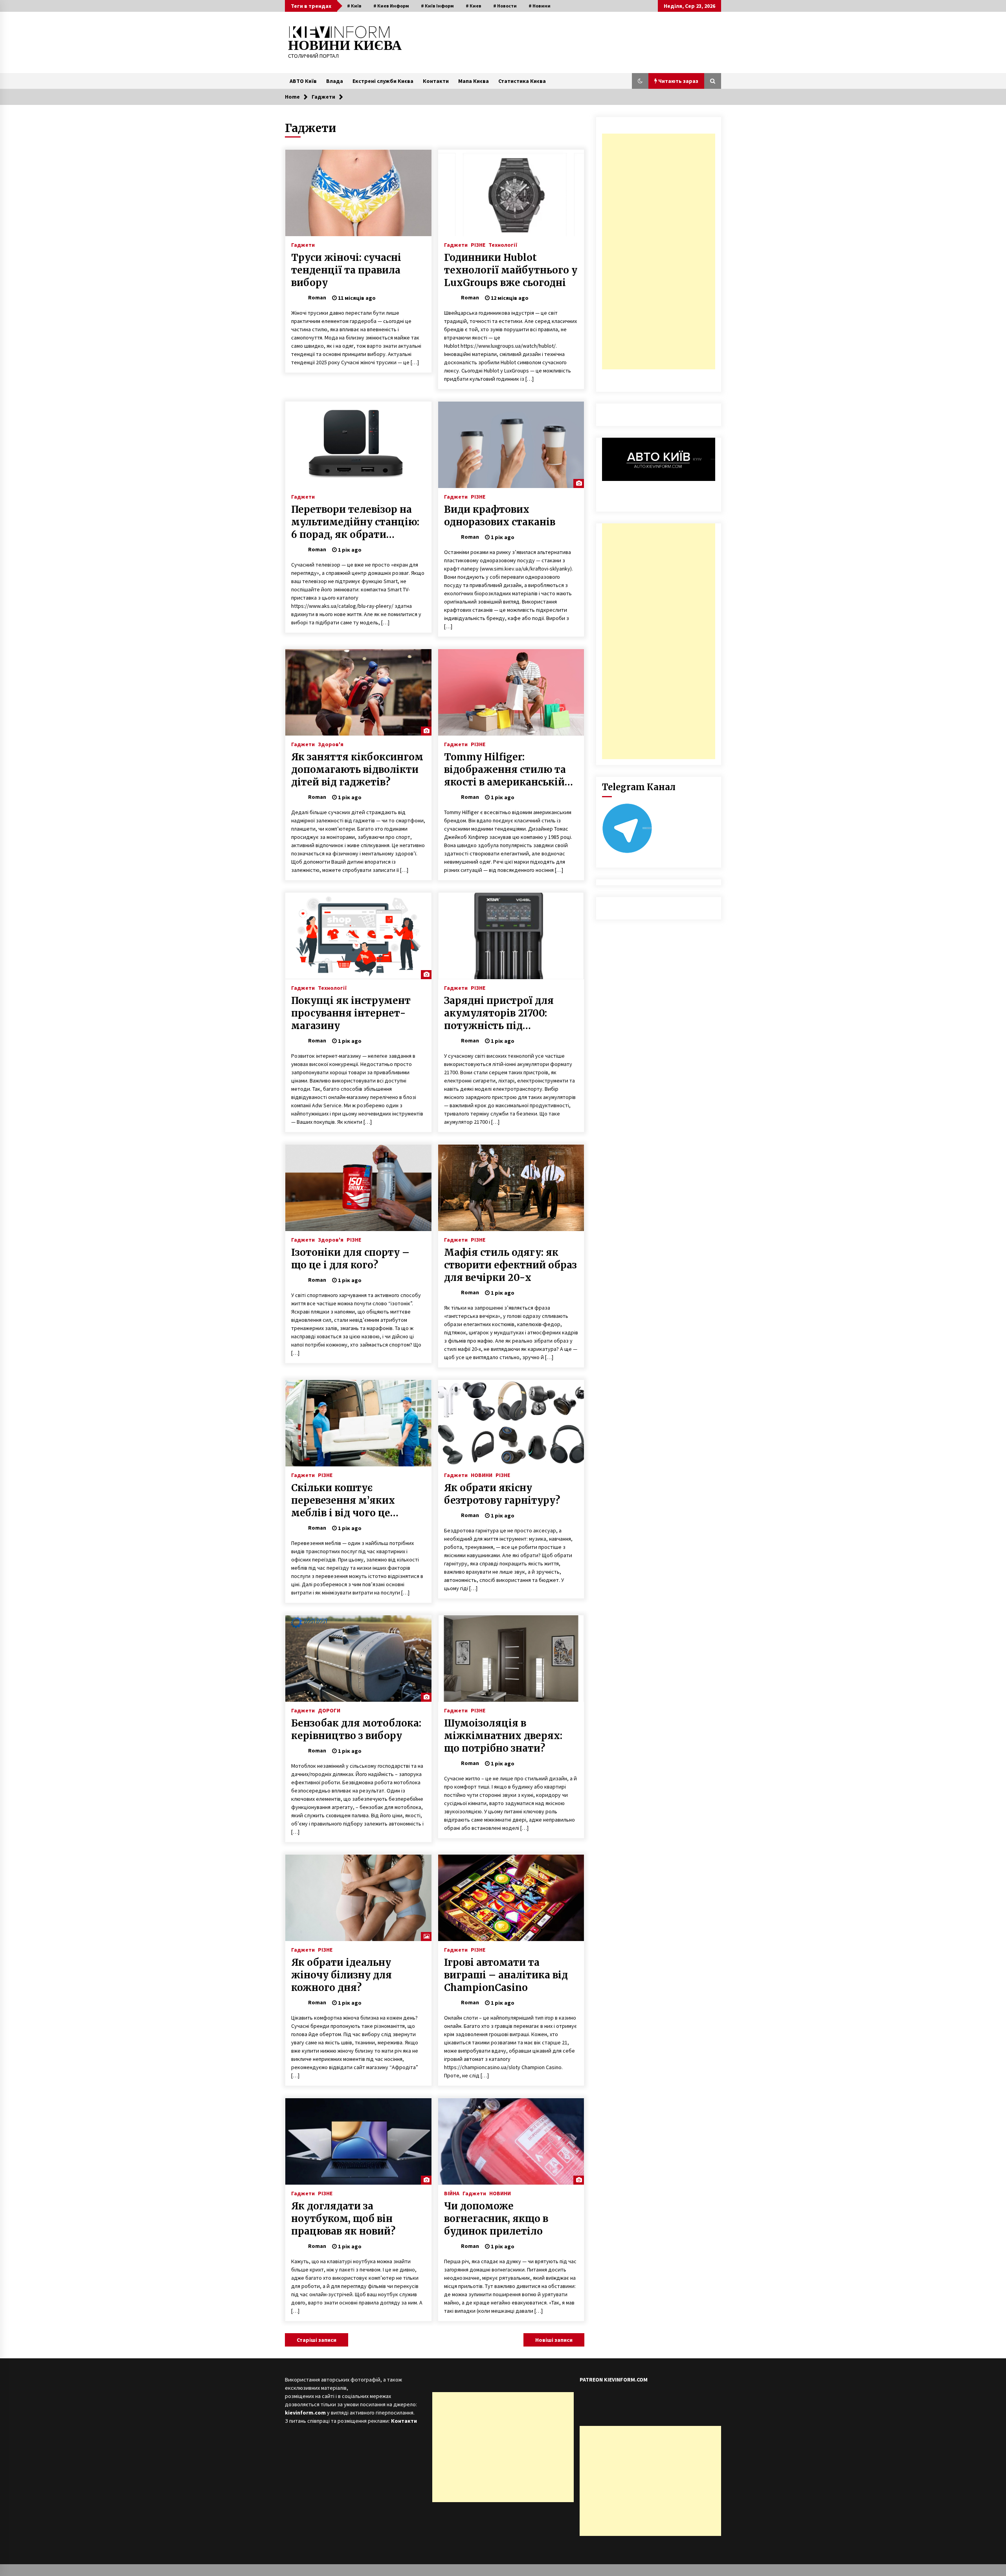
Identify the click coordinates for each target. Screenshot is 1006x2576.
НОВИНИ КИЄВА (345, 45)
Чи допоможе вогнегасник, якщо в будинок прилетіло (496, 2219)
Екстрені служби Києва (383, 81)
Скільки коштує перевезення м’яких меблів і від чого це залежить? (343, 1501)
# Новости (505, 6)
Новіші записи (554, 2340)
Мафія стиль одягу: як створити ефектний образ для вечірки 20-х (510, 1265)
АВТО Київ (303, 81)
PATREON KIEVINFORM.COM (614, 2380)
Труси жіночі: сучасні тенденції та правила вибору (346, 270)
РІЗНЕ (478, 244)
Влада (335, 81)
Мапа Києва (474, 81)
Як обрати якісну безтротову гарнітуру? (502, 1494)
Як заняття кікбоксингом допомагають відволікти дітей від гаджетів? (357, 770)
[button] (640, 81)
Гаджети (303, 244)
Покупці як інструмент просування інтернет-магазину (351, 1013)
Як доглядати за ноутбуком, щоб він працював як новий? (343, 2219)
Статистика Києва (522, 81)
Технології (503, 244)
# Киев (474, 6)
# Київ (354, 6)
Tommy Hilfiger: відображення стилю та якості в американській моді (505, 770)
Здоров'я (331, 744)
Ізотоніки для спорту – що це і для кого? (350, 1259)
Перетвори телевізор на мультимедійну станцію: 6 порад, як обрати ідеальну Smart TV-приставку (355, 522)
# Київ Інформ (437, 6)
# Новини (540, 6)
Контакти (436, 81)
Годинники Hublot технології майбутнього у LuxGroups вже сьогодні (511, 270)
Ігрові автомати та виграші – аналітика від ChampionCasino (506, 1975)
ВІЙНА (452, 2193)
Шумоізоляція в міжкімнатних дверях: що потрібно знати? (503, 1736)
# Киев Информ (391, 6)
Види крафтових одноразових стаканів (500, 516)
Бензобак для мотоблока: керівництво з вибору (356, 1729)
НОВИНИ (482, 1475)
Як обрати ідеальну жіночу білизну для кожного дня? (341, 1975)
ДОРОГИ (329, 1710)
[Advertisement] (659, 251)
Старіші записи (317, 2340)
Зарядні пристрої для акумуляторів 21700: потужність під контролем (499, 1013)
